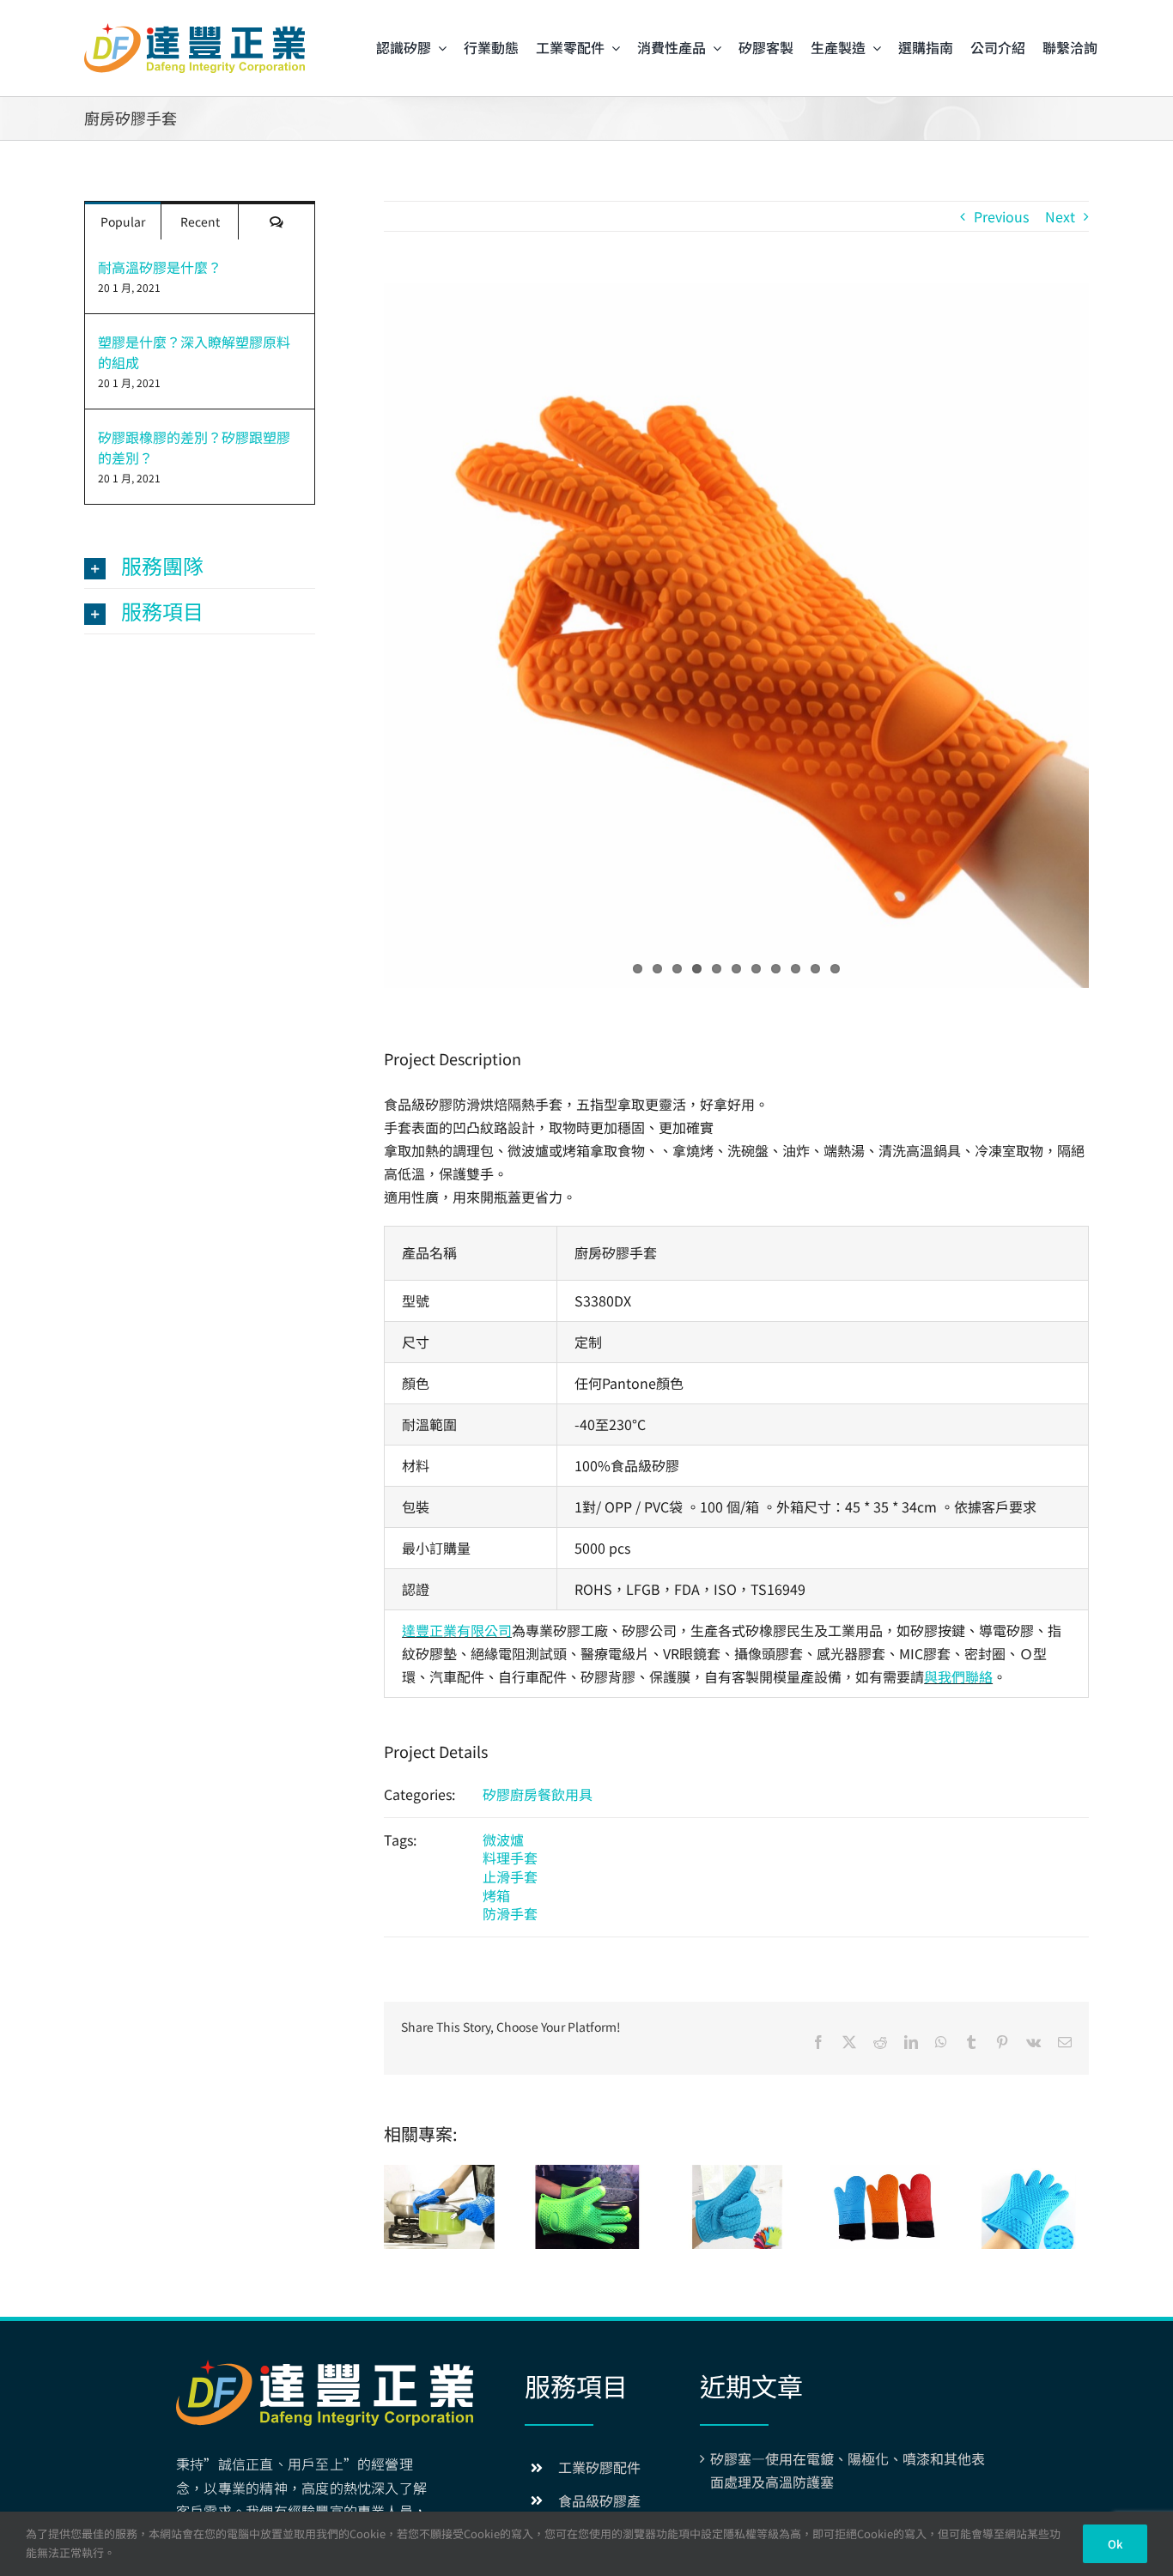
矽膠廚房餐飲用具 (538, 1794)
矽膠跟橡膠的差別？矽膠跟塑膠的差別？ (194, 447)
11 (835, 969)
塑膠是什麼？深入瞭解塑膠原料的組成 (194, 352)
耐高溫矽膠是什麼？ (160, 267)
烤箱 (496, 1895)
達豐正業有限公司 (457, 1630)
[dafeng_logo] (194, 30)
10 (815, 969)
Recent (200, 221)
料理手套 (510, 1858)
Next (1060, 216)
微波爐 (503, 1840)
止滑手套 (510, 1876)
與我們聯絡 (958, 1676)
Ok (1115, 2544)
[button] (200, 566)
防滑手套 (510, 1913)
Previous (1001, 216)
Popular (123, 221)
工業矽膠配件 (599, 2467)
